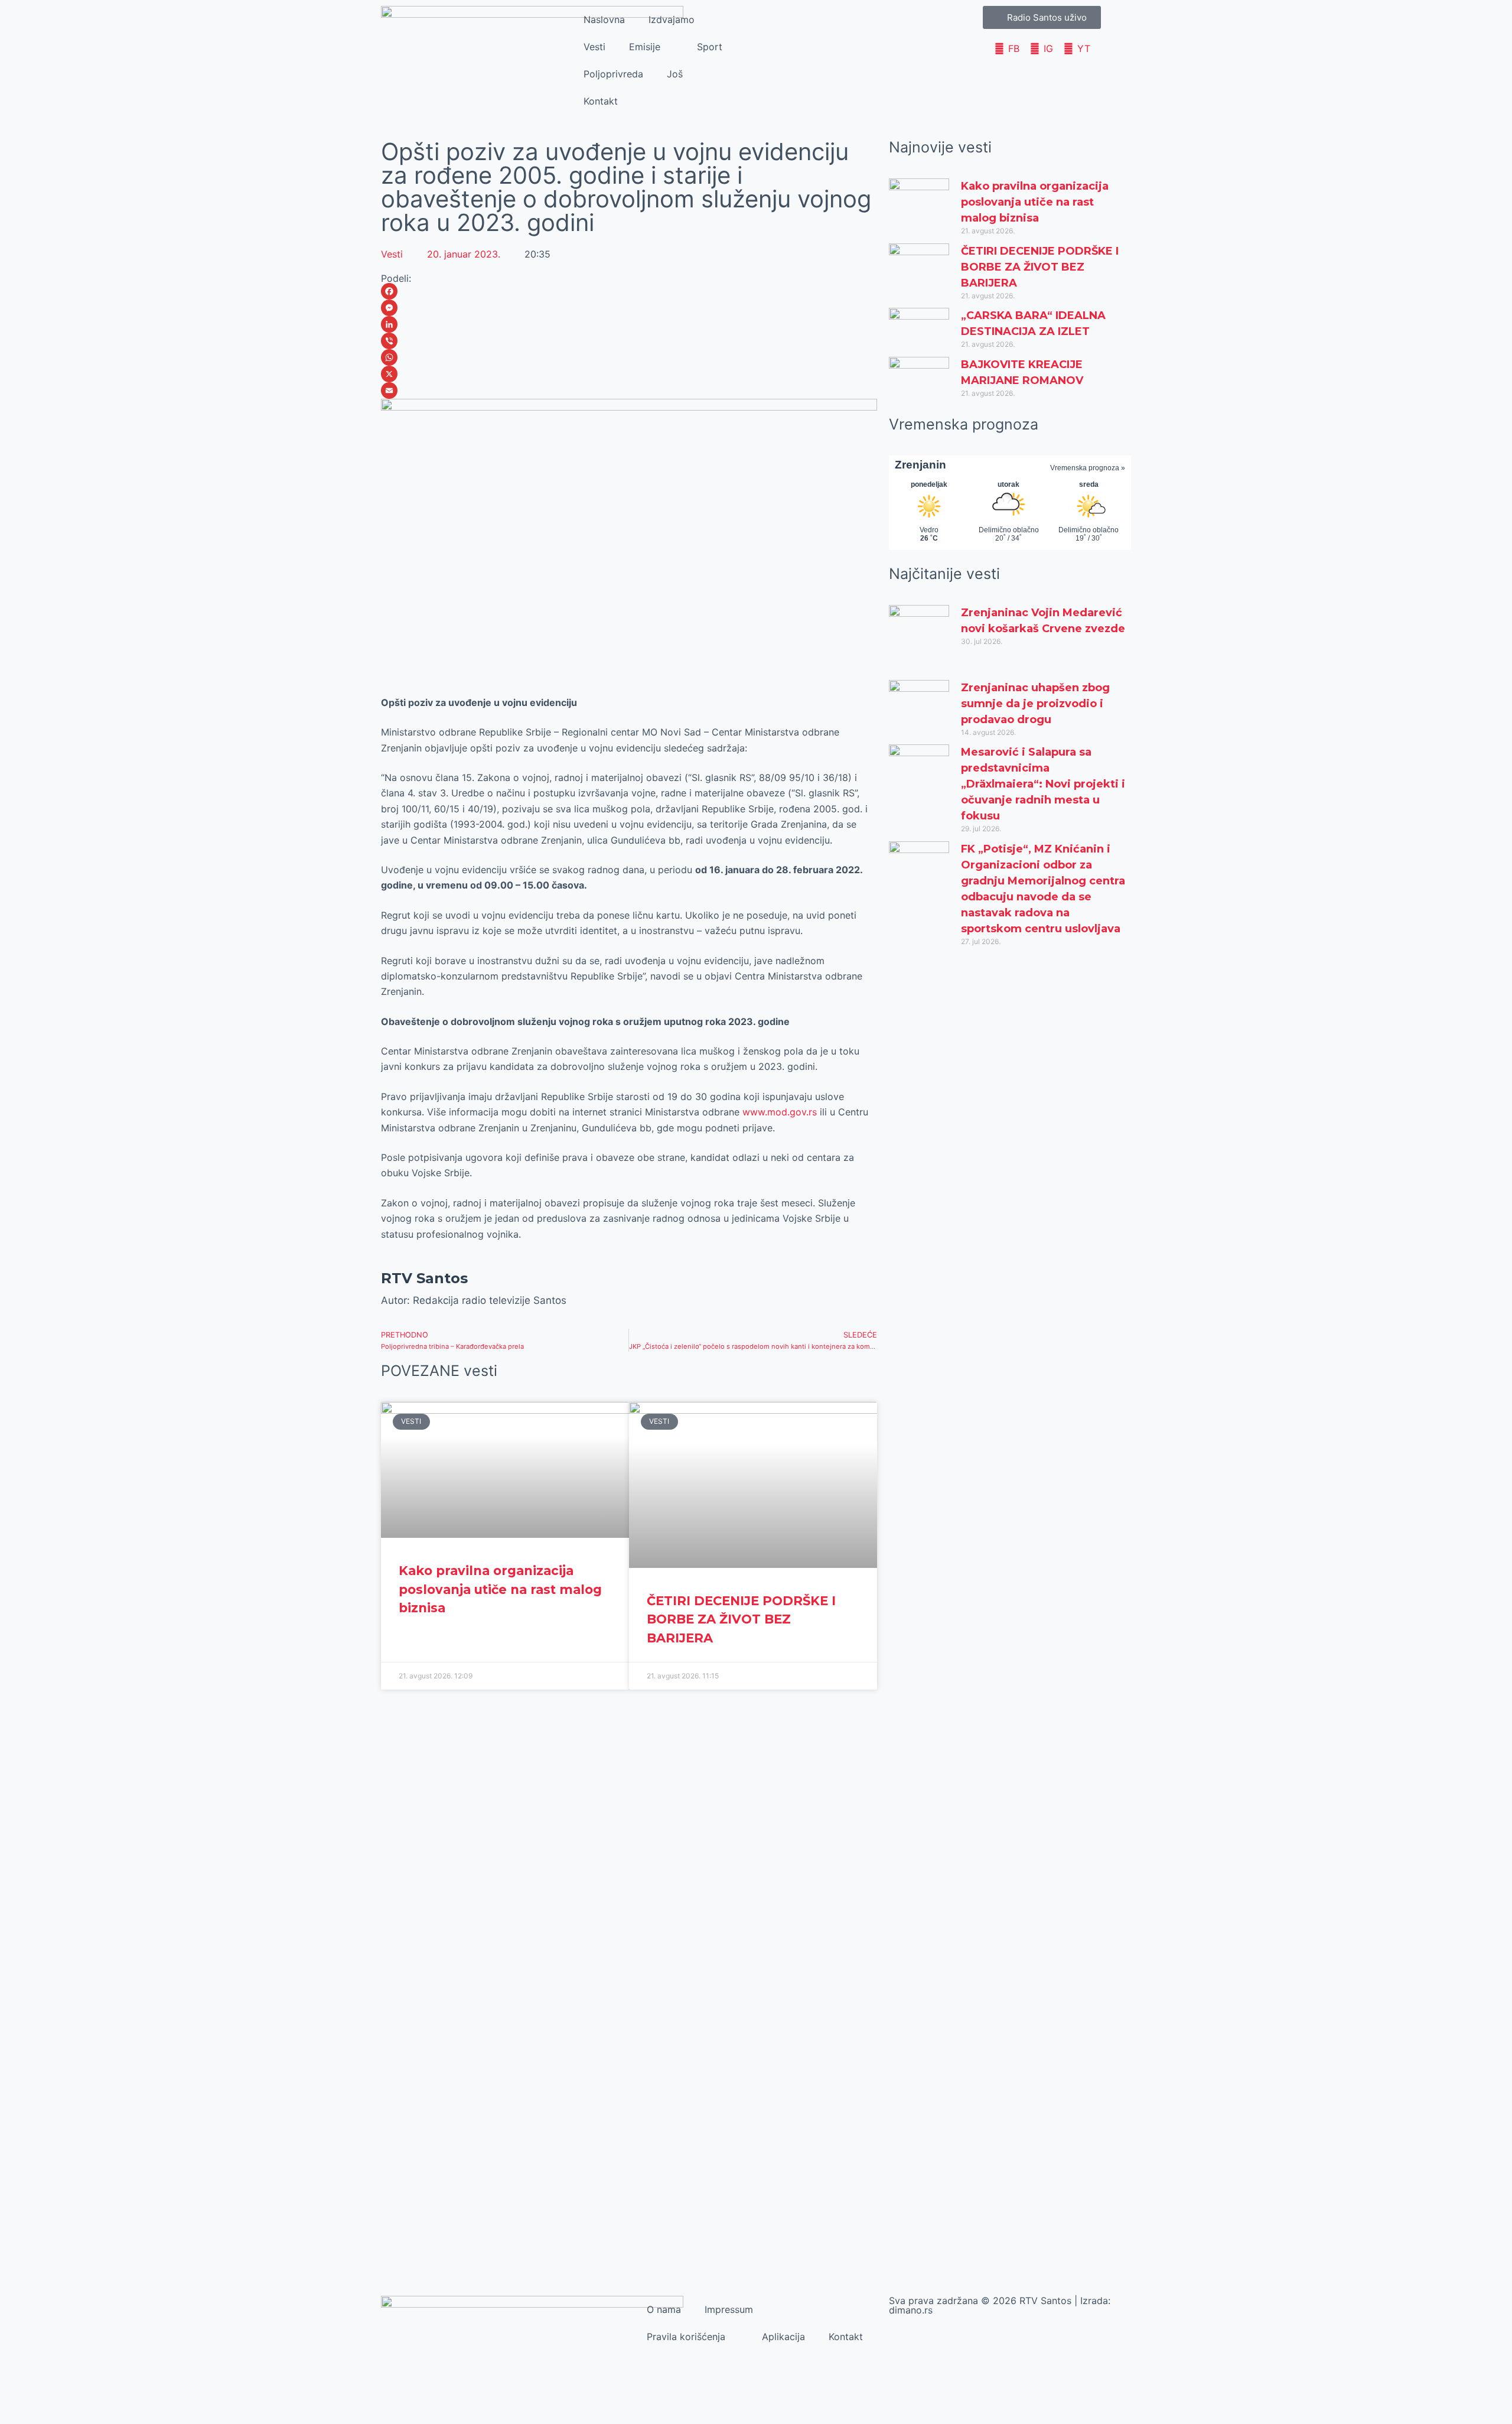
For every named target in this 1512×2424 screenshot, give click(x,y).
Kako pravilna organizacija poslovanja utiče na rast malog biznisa (500, 1589)
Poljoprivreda (613, 74)
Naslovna (604, 19)
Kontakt (601, 101)
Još (675, 74)
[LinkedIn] (629, 324)
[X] (629, 374)
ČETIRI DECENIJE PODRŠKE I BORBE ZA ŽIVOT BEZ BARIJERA (741, 1619)
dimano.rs (911, 2310)
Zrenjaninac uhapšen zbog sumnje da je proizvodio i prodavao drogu (1035, 704)
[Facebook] (629, 291)
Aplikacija (783, 2337)
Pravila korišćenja (686, 2337)
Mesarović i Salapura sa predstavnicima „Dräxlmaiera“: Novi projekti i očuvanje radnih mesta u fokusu (1043, 784)
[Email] (629, 391)
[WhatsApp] (629, 357)
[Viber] (629, 341)
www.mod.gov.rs (780, 1112)
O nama (664, 2309)
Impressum (729, 2309)
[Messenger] (629, 308)
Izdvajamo (672, 19)
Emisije (645, 47)
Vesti (594, 47)
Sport (710, 47)
